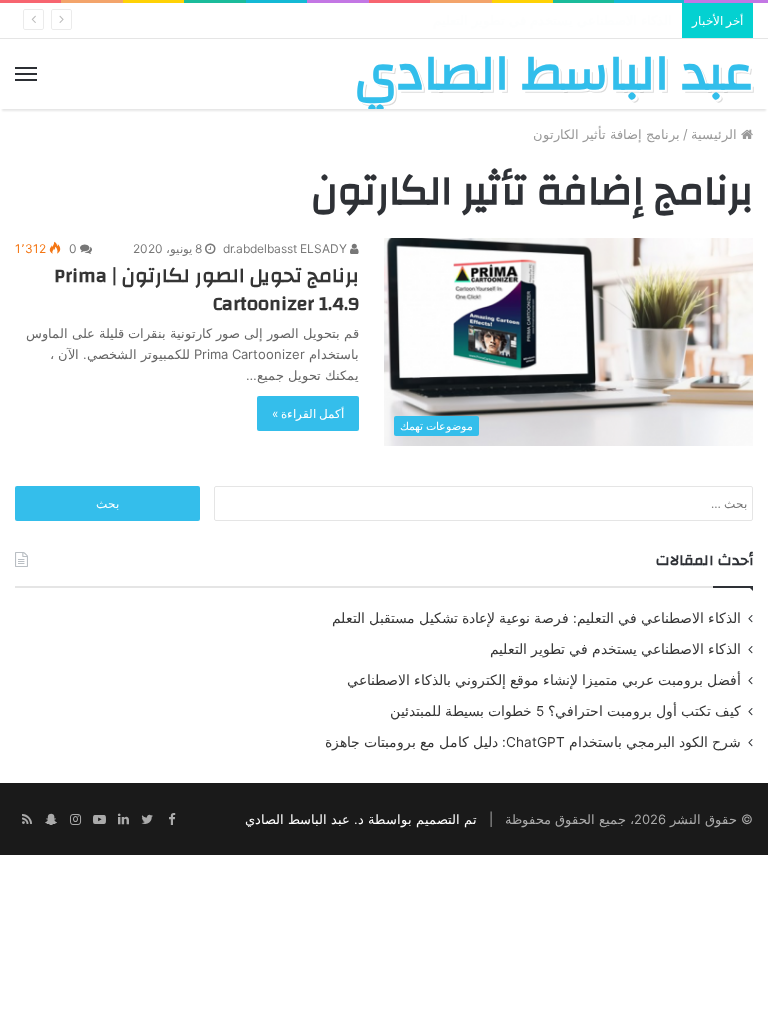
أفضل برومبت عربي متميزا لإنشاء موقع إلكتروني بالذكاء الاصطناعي (544, 680)
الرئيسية (716, 134)
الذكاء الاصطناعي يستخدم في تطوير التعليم (615, 649)
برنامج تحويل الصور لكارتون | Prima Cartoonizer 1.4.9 (206, 289)
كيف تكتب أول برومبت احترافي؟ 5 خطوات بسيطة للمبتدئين (565, 711)
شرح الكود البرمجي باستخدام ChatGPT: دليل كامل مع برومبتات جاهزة (533, 742)
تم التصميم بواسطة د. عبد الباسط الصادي (361, 819)
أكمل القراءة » (308, 413)
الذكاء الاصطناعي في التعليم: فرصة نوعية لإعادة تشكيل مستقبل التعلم (536, 618)
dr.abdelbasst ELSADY (286, 248)
